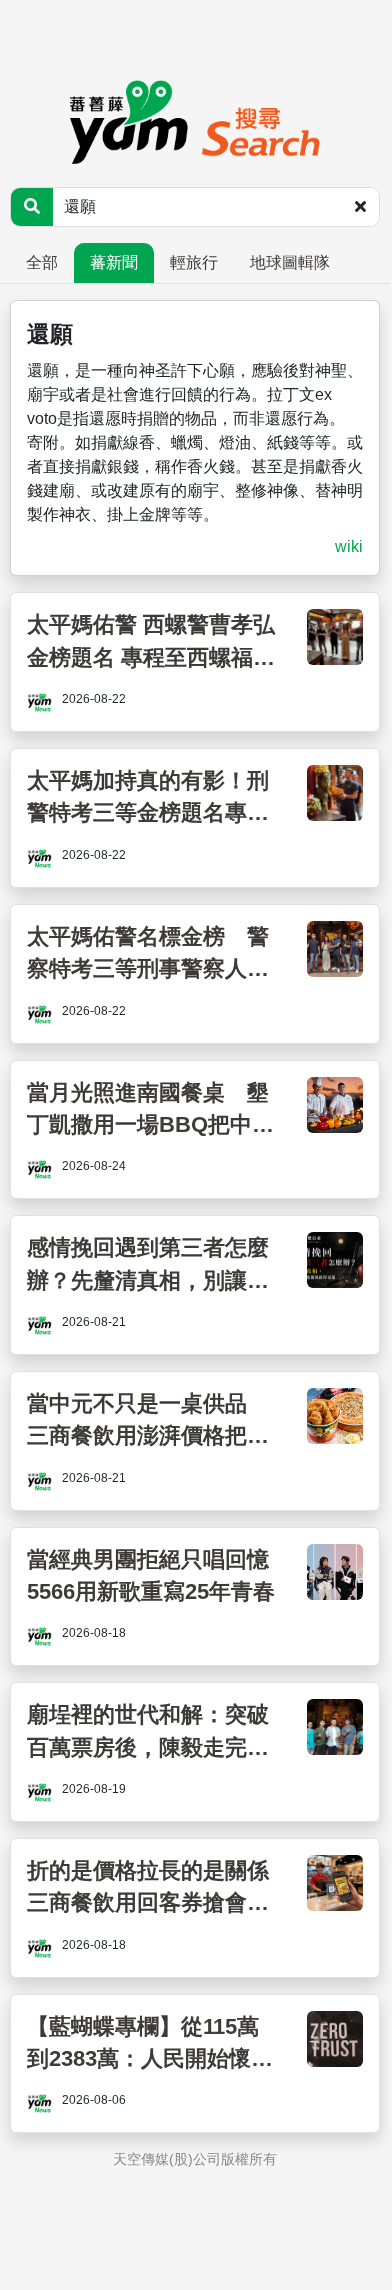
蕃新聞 (114, 262)
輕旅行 (194, 262)
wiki (349, 546)
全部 (42, 262)
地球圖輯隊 (290, 262)
